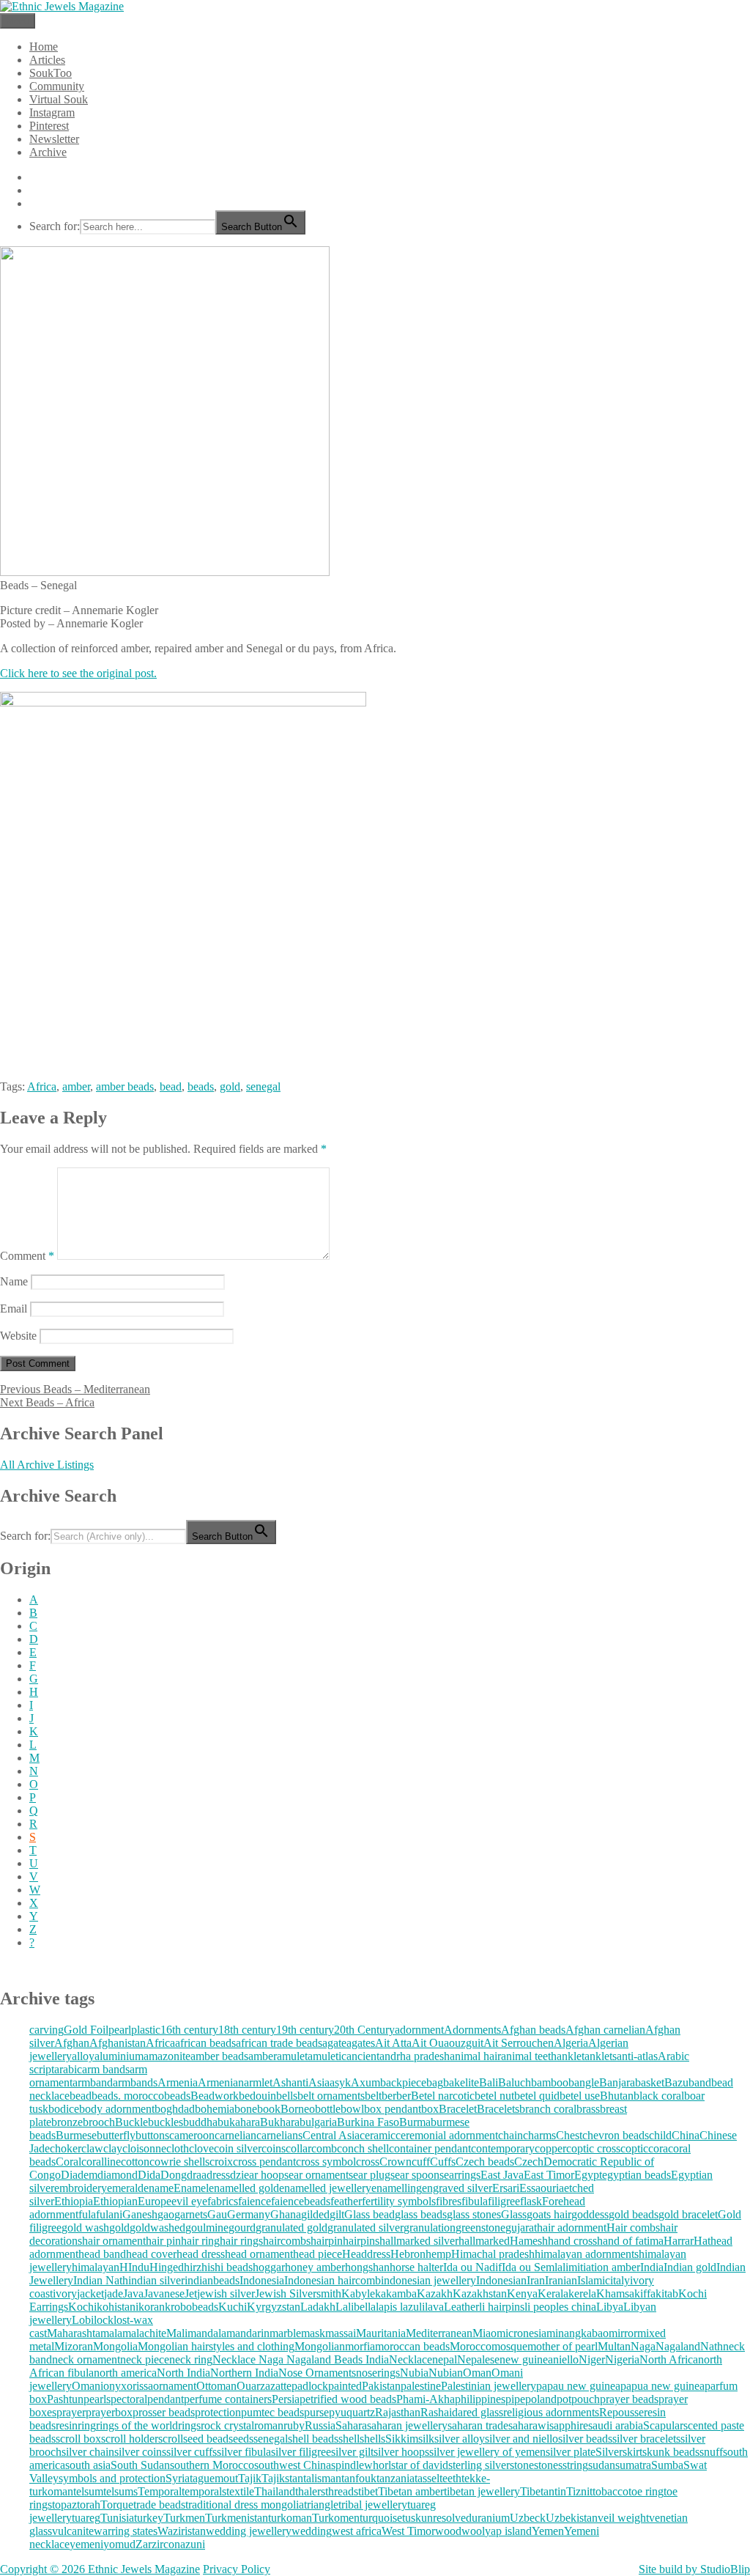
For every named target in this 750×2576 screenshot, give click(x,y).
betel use (580, 2096)
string (575, 2465)
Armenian (221, 2082)
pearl (120, 2030)
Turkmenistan (237, 2518)
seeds (241, 2439)
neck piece (145, 2359)
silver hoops (401, 2452)
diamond (118, 2175)
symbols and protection (112, 2478)
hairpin (327, 2241)
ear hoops (266, 2175)
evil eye (189, 2201)
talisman (322, 2478)
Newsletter (54, 139)
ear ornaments (321, 2175)
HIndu (134, 2267)
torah (89, 2505)
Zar (144, 2544)
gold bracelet (688, 2214)
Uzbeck (528, 2518)
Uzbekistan (572, 2518)
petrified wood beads (348, 2399)
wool (473, 2531)
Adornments (472, 2030)
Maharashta (74, 2333)
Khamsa (615, 2293)
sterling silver (479, 2465)
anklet (571, 2056)
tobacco (610, 2491)
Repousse (621, 2412)
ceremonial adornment (447, 2135)
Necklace (411, 2359)
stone (522, 2465)
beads (201, 1086)
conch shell (363, 2148)
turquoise (381, 2518)
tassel (427, 2478)
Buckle (131, 2122)
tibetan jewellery (482, 2491)
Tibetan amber (411, 2491)
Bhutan (617, 2096)
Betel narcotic (443, 2096)
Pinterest (49, 126)
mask (313, 2333)
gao (166, 2214)
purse (316, 2412)
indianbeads (212, 2280)
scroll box (78, 2439)
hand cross (572, 2241)
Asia (319, 2082)
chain (510, 2135)
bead (171, 1086)
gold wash (85, 2228)
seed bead (206, 2439)
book (269, 2109)
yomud (119, 2544)
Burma (415, 2122)
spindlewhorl (361, 2465)
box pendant (393, 2109)
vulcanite (73, 2531)
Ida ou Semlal (534, 2267)
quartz (361, 2412)
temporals (204, 2491)
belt (373, 2096)
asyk (340, 2082)
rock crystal (227, 2425)
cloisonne (144, 2148)
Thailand (275, 2491)
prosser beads (164, 2412)
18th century (247, 2030)
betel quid (537, 2096)
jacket (90, 2293)
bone (246, 2109)
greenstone (480, 2228)
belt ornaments (331, 2096)
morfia (360, 2346)
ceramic (378, 2135)
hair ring (200, 2241)
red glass (483, 2412)
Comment (27, 1256)
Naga (643, 2346)
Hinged (167, 2267)
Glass (514, 2214)
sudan (602, 2465)
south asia (88, 2465)
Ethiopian (115, 2201)
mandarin (248, 2333)
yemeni (86, 2544)
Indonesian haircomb (333, 2280)
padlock (310, 2386)
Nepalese (478, 2359)
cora (658, 2148)
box (430, 2109)
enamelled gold (244, 2188)
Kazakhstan (480, 2293)
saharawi (529, 2425)
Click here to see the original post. (78, 673)
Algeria (571, 2043)
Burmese (76, 2135)
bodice (64, 2109)
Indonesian (501, 2280)
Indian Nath (101, 2280)
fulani (109, 2214)
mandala (207, 2333)
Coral (68, 2162)
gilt (337, 2214)
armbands (135, 2082)
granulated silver (365, 2228)
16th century (189, 2030)
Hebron (408, 2254)
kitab (667, 2293)
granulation (430, 2228)
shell (349, 2439)
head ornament (259, 2254)
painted (345, 2386)
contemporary (503, 2148)
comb (324, 2148)
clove (201, 2148)
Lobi (83, 2320)
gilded (315, 2214)
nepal (445, 2359)
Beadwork (215, 2096)
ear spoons (419, 2175)
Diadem (79, 2175)
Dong (174, 2175)
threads (342, 2491)
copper (550, 2148)
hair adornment (572, 2228)
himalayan (96, 2267)
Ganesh (140, 2214)
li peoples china (560, 2307)
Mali (177, 2333)
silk (426, 2439)
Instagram (52, 112)
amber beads (125, 1086)
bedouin (257, 2096)
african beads (205, 2043)
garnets (191, 2214)
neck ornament (86, 2359)
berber (396, 2096)
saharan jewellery (407, 2425)
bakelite (461, 2082)
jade (114, 2293)
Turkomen (336, 2518)
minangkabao (578, 2333)
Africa (42, 1086)
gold (230, 1086)
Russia (320, 2425)
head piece (318, 2254)
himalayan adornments (587, 2254)
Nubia (414, 2373)
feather (346, 2201)
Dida (149, 2175)
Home (44, 47)
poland (541, 2399)
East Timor (549, 2175)
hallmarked (484, 2241)
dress (218, 2175)
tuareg (86, 2518)
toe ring (646, 2491)
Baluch (515, 2082)
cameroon (192, 2135)
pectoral (129, 2399)
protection (218, 2412)
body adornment (117, 2109)
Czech (529, 2162)
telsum (88, 2491)
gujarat (521, 2228)
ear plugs (374, 2175)
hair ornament (114, 2241)
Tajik (250, 2478)
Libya (610, 2307)
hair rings (241, 2241)
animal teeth (529, 2056)
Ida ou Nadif (472, 2267)
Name (14, 1281)
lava (434, 2307)
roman (269, 2425)
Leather (461, 2307)
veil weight (623, 2518)
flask (531, 2201)
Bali (489, 2082)
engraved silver (457, 2188)
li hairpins (502, 2307)
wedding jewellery (249, 2531)
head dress (201, 2254)
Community (57, 86)
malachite (144, 2333)
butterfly (116, 2135)
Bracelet (458, 2109)
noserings (378, 2373)
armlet (258, 2082)
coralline (101, 2162)
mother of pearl (562, 2346)
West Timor (408, 2531)
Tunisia (117, 2518)
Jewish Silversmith (298, 2293)
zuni (195, 2544)
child (660, 2135)
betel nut (494, 2096)
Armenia (178, 2082)
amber (76, 1086)
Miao (484, 2333)
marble (285, 2333)
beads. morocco (128, 2096)
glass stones (474, 2214)
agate (334, 2043)
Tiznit (579, 2491)
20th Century (364, 2030)
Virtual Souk (59, 99)
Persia (286, 2399)
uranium (491, 2518)
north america (125, 2373)
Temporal (160, 2491)
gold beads (634, 2214)
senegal (263, 1086)
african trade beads (279, 2043)
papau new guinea (578, 2386)
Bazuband (688, 2082)
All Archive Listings (47, 1465)
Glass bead (370, 2214)
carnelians (279, 2135)
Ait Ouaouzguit (448, 2043)
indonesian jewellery (428, 2280)
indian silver (156, 2280)
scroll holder (130, 2439)
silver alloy (460, 2439)
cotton (135, 2162)
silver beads (585, 2439)
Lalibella (356, 2307)
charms (539, 2135)
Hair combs (633, 2228)
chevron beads (616, 2135)
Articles (47, 60)
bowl (352, 2109)
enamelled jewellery (325, 2188)
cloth (178, 2148)
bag (435, 2082)
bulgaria (318, 2122)
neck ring (191, 2359)
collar (298, 2148)
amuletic (327, 2056)
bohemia (215, 2109)
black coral (659, 2096)
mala (111, 2333)
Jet (191, 2293)
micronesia (521, 2333)
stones (548, 2465)
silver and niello (521, 2439)
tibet (368, 2491)
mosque (509, 2346)
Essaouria (542, 2188)
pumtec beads (272, 2412)
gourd (242, 2228)
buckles (166, 2122)
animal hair (475, 2056)
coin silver (238, 2148)
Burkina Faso (368, 2122)
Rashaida (442, 2412)
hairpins (361, 2241)
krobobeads (192, 2307)
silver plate (571, 2452)
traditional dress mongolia (245, 2505)
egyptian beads (636, 2175)
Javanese (164, 2293)
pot (564, 2399)
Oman (477, 2373)
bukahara (239, 2122)
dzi (237, 2175)
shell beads (313, 2439)
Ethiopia (74, 2201)
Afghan (72, 2043)
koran (152, 2307)
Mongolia (115, 2346)
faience (255, 2201)
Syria (178, 2478)
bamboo (550, 2082)
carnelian (235, 2135)
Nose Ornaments (317, 2373)
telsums (120, 2491)
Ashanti (290, 2082)
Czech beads (485, 2162)
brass (588, 2109)
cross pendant (264, 2162)
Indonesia (262, 2280)
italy (620, 2280)
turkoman (290, 2518)
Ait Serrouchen (519, 2043)
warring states (126, 2531)
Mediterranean (439, 2333)
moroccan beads (412, 2346)
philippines (480, 2399)
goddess (590, 2214)
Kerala (553, 2293)
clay (113, 2148)
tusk (412, 2518)
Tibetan (537, 2491)
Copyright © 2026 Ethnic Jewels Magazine (100, 2569)
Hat (702, 2241)
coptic (634, 2148)
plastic (146, 2030)
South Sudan (140, 2465)
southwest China (293, 2465)
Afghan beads (533, 2030)
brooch (99, 2122)
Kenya (522, 2293)
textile (240, 2491)
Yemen (548, 2531)
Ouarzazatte (264, 2386)
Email (14, 1309)
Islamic (594, 2280)
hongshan (367, 2267)
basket (650, 2082)
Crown (396, 2162)
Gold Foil (86, 2030)
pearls (97, 2399)
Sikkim (402, 2439)
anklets (601, 2056)
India (652, 2267)
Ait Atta (393, 2043)
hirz (193, 2267)
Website (18, 1336)
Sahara (351, 2425)
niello (566, 2359)
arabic (68, 2069)
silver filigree (301, 2452)
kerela (582, 2293)
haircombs (287, 2241)
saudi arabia (616, 2425)
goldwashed (157, 2228)
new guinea (526, 2359)
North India (183, 2373)
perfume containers (228, 2399)
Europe (155, 2201)
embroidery (81, 2188)
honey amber (315, 2267)
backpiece (403, 2082)
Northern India (244, 2373)
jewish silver (226, 2293)
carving (47, 2030)
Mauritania (381, 2333)
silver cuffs (192, 2452)
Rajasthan (398, 2412)
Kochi (82, 2307)
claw (92, 2148)
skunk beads (671, 2452)
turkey (149, 2518)
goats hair (549, 2214)
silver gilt (352, 2452)
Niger (592, 2359)
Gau (217, 2214)
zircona (168, 2544)
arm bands (106, 2069)
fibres (449, 2201)
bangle (584, 2082)
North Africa (669, 2359)
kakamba (396, 2293)
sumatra (633, 2465)
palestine (421, 2386)
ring (87, 2425)
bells (287, 2096)
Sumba (667, 2465)
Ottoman (216, 2386)
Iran (536, 2280)
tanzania (396, 2478)
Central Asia (331, 2135)
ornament (175, 2386)
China (686, 2135)
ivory (65, 2293)
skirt (632, 2452)
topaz (64, 2505)
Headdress (366, 2254)
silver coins (140, 2452)
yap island (508, 2531)
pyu (338, 2412)
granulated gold (292, 2228)
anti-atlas (637, 2056)
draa (197, 2175)
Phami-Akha (426, 2399)
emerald (125, 2188)
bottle (328, 2109)
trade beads (159, 2505)
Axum (365, 2082)
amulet (292, 2056)
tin (560, 2491)
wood (448, 2531)
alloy (83, 2056)
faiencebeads (301, 2201)
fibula (475, 2201)
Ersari (506, 2188)
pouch (586, 2399)
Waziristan (182, 2531)
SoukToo (51, 73)
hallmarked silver (419, 2241)
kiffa (645, 2293)
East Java (502, 2175)
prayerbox (109, 2412)
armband (93, 2082)
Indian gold (690, 2267)
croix (221, 2162)
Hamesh (529, 2241)
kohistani (118, 2307)
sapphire (569, 2425)
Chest (569, 2135)
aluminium (119, 2056)
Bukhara (280, 2122)
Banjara (617, 2082)
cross (368, 2162)
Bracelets (498, 2109)
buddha (200, 2122)
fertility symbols (399, 2201)
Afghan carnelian (605, 2030)
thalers (310, 2491)
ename (159, 2188)
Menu (18, 21)
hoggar (269, 2267)
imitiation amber (603, 2267)
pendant (166, 2399)
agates (361, 2043)
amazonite (167, 2056)
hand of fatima (630, 2241)
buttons (152, 2135)
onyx (115, 2386)
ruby (294, 2425)
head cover (151, 2254)
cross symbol (326, 2162)
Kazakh (435, 2293)
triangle (321, 2505)
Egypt (588, 2175)
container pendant (430, 2148)
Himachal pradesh (493, 2254)
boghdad (175, 2109)
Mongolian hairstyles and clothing (216, 2346)
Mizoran (74, 2346)
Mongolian (320, 2346)
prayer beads (629, 2399)
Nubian (446, 2373)
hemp (438, 2254)
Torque (117, 2505)
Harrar (679, 2241)
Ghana (286, 2214)
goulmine (207, 2228)
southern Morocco (212, 2465)
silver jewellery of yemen (487, 2452)
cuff (421, 2162)
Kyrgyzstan (274, 2307)
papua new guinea (662, 2386)
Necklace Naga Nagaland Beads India (301, 2359)
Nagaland (678, 2346)
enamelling (397, 2188)
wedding (312, 2531)
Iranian (561, 2280)
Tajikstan (282, 2478)
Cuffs (443, 2162)
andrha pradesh (415, 2056)
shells (372, 2439)
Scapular (663, 2425)
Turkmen (184, 2518)
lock (104, 2320)
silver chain (88, 2452)
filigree (504, 2201)
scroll (171, 2439)
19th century (305, 2030)
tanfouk (359, 2478)
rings (189, 2425)
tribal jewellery (373, 2505)
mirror (623, 2333)
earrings (462, 2175)
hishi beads (227, 2267)
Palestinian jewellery (489, 2386)
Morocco (471, 2346)
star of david (420, 2465)
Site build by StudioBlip (694, 2569)
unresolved (446, 2518)
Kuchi (233, 2307)
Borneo (298, 2109)
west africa (357, 2531)
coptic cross (593, 2148)
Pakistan (381, 2386)
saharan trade (478, 2425)
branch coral (548, 2109)
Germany (249, 2214)
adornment (419, 2030)
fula (87, 2214)
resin (67, 2425)
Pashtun (65, 2399)
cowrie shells (179, 2162)
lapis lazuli (400, 2307)
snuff (711, 2452)
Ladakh (318, 2307)
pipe (515, 2399)
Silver (609, 2452)
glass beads (421, 2214)
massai (341, 2333)
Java (133, 2293)
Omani (88, 2386)
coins (274, 2148)
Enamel (191, 2188)
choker (66, 2148)
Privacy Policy (237, 2569)
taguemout (214, 2478)
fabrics (223, 2201)
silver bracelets (646, 2439)
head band (102, 2254)
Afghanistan (118, 2043)
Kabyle (358, 2293)
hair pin (163, 2241)
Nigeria (622, 2359)
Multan (614, 2346)
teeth (450, 2478)
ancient (363, 2056)
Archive (48, 152)
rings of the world (137, 2425)
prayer (71, 2412)
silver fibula (244, 2452)
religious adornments (551, 2412)
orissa (140, 2386)
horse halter (416, 2267)
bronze (67, 2122)
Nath (712, 2346)
